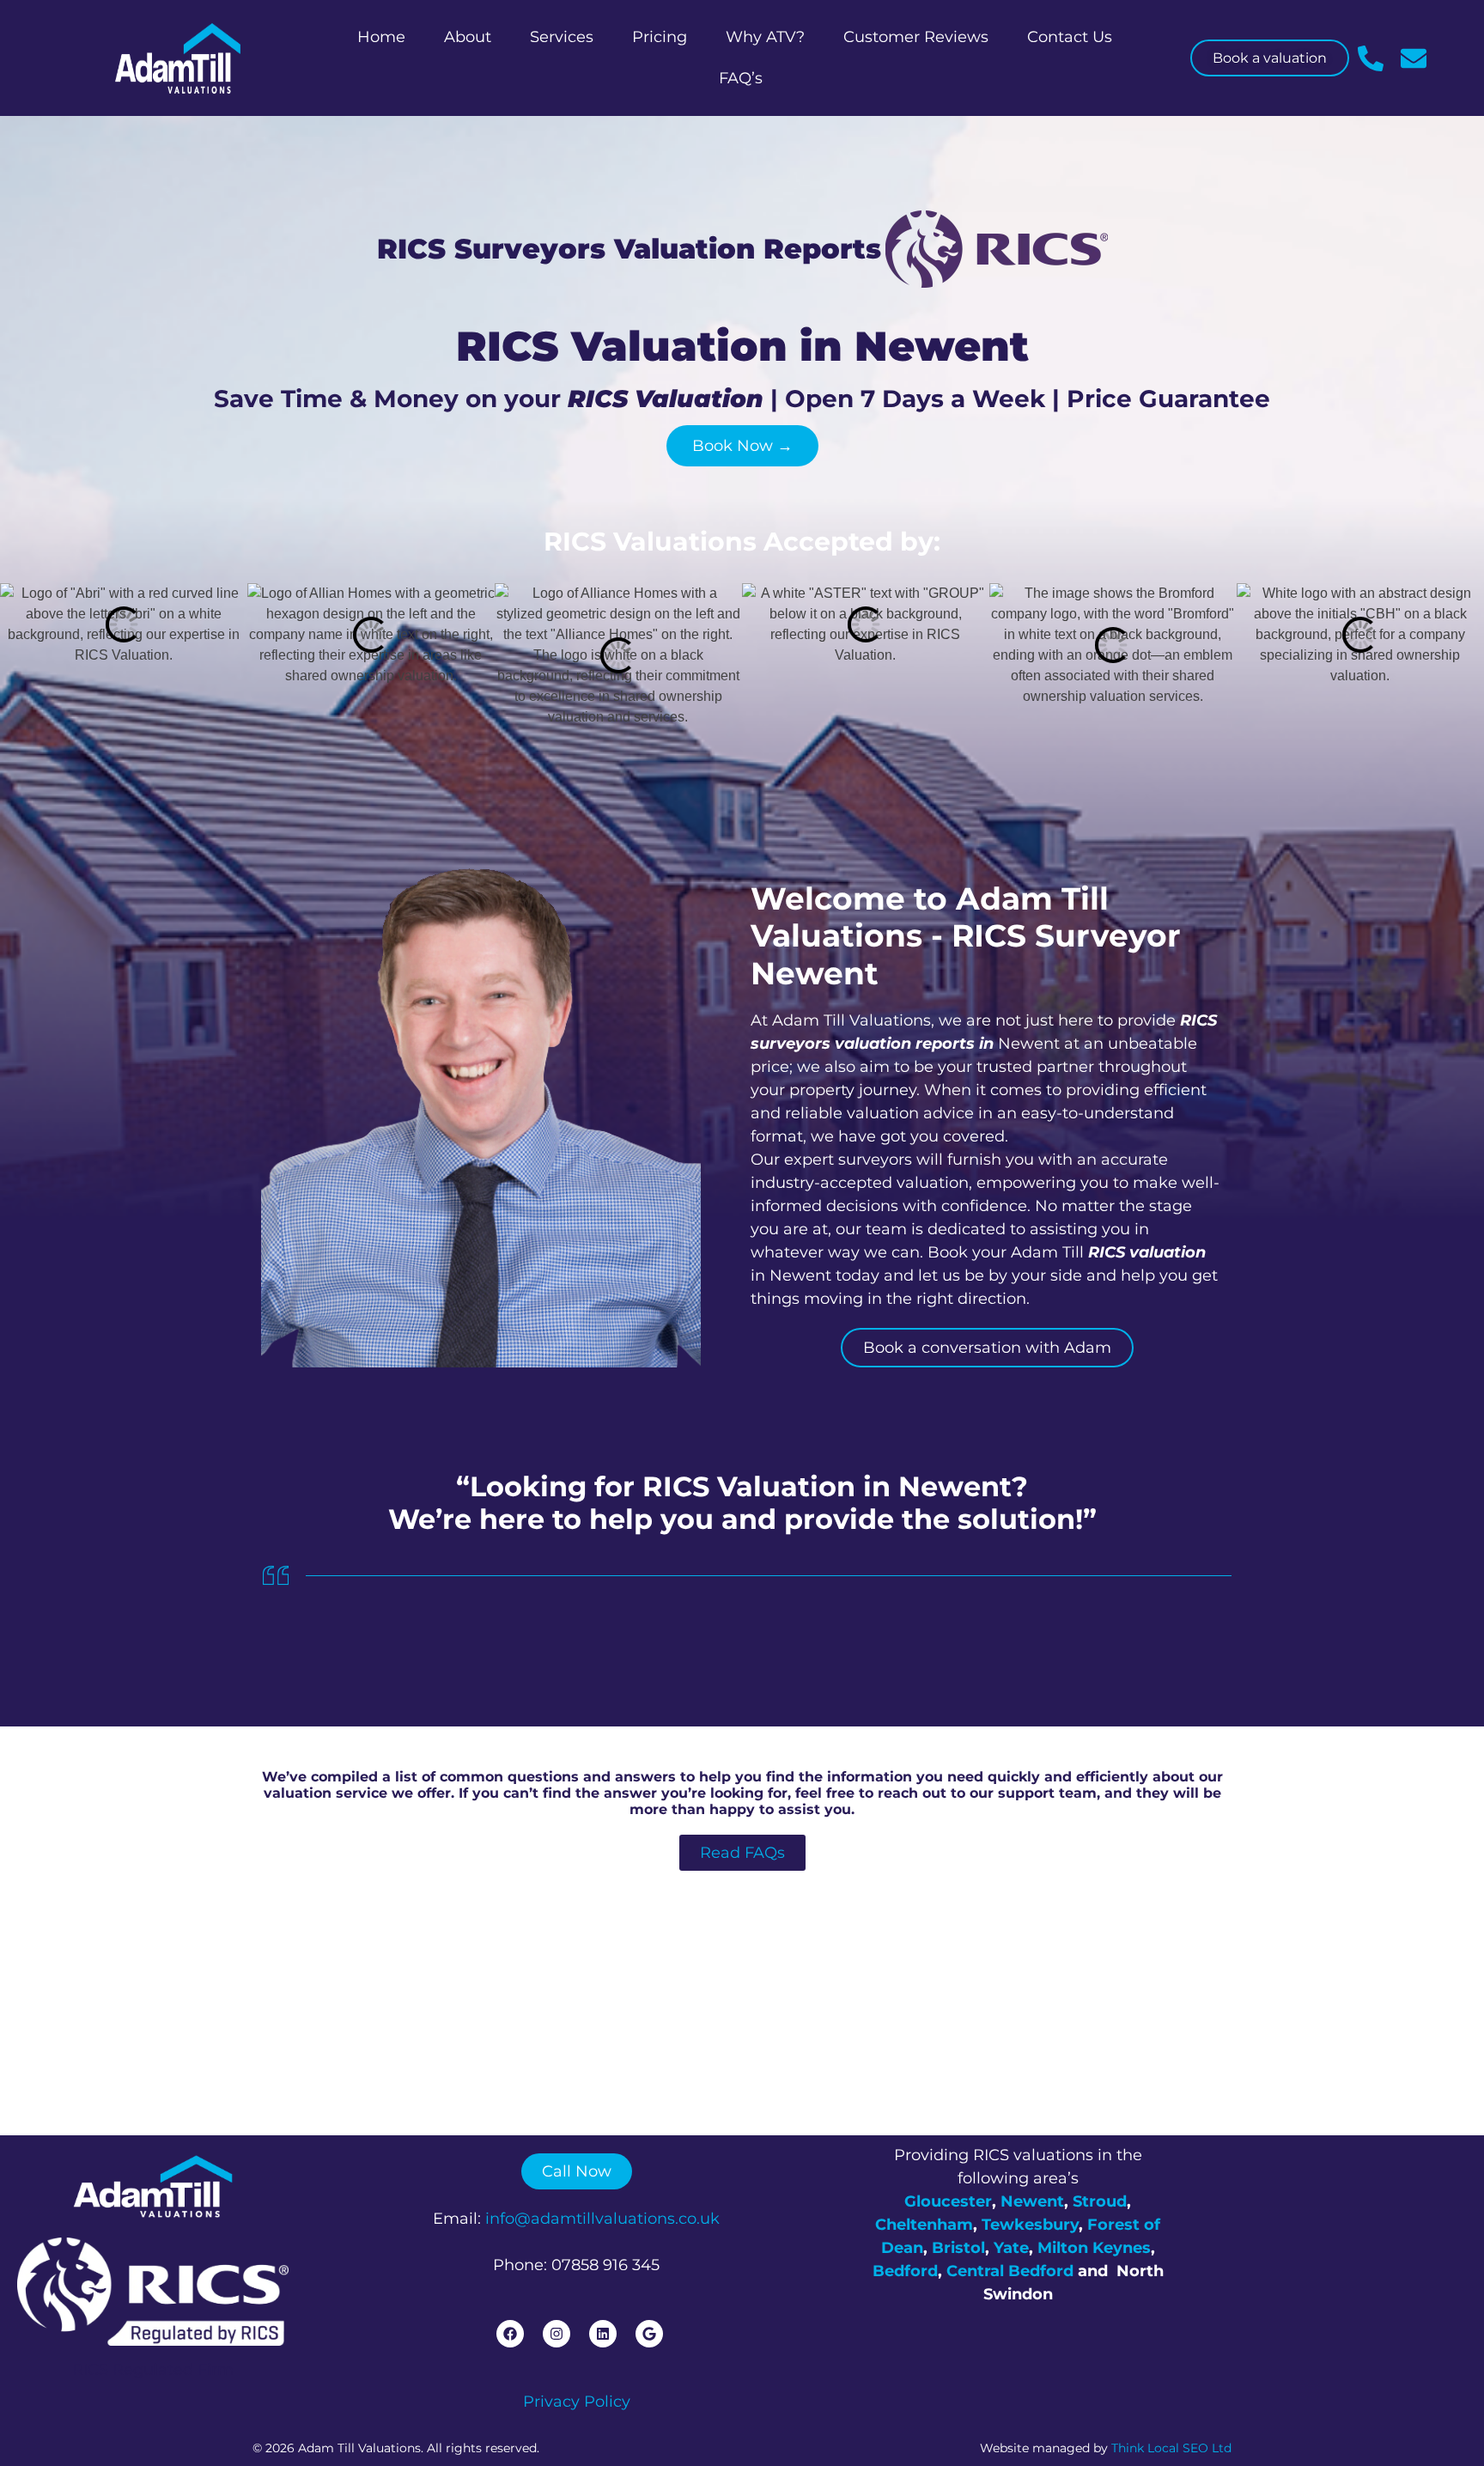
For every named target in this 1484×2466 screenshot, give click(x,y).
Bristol (958, 2248)
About (468, 37)
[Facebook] (510, 2334)
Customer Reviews (916, 37)
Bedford (905, 2271)
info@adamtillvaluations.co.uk (602, 2219)
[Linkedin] (603, 2334)
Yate (1011, 2248)
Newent (1032, 2201)
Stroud (1100, 2201)
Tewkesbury (1030, 2225)
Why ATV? (765, 37)
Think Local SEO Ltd (1171, 2448)
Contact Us (1070, 37)
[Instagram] (556, 2334)
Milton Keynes (1094, 2248)
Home (381, 37)
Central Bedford (1010, 2271)
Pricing (660, 37)
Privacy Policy (577, 2402)
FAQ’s (741, 78)
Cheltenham (924, 2225)
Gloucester (948, 2201)
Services (562, 37)
